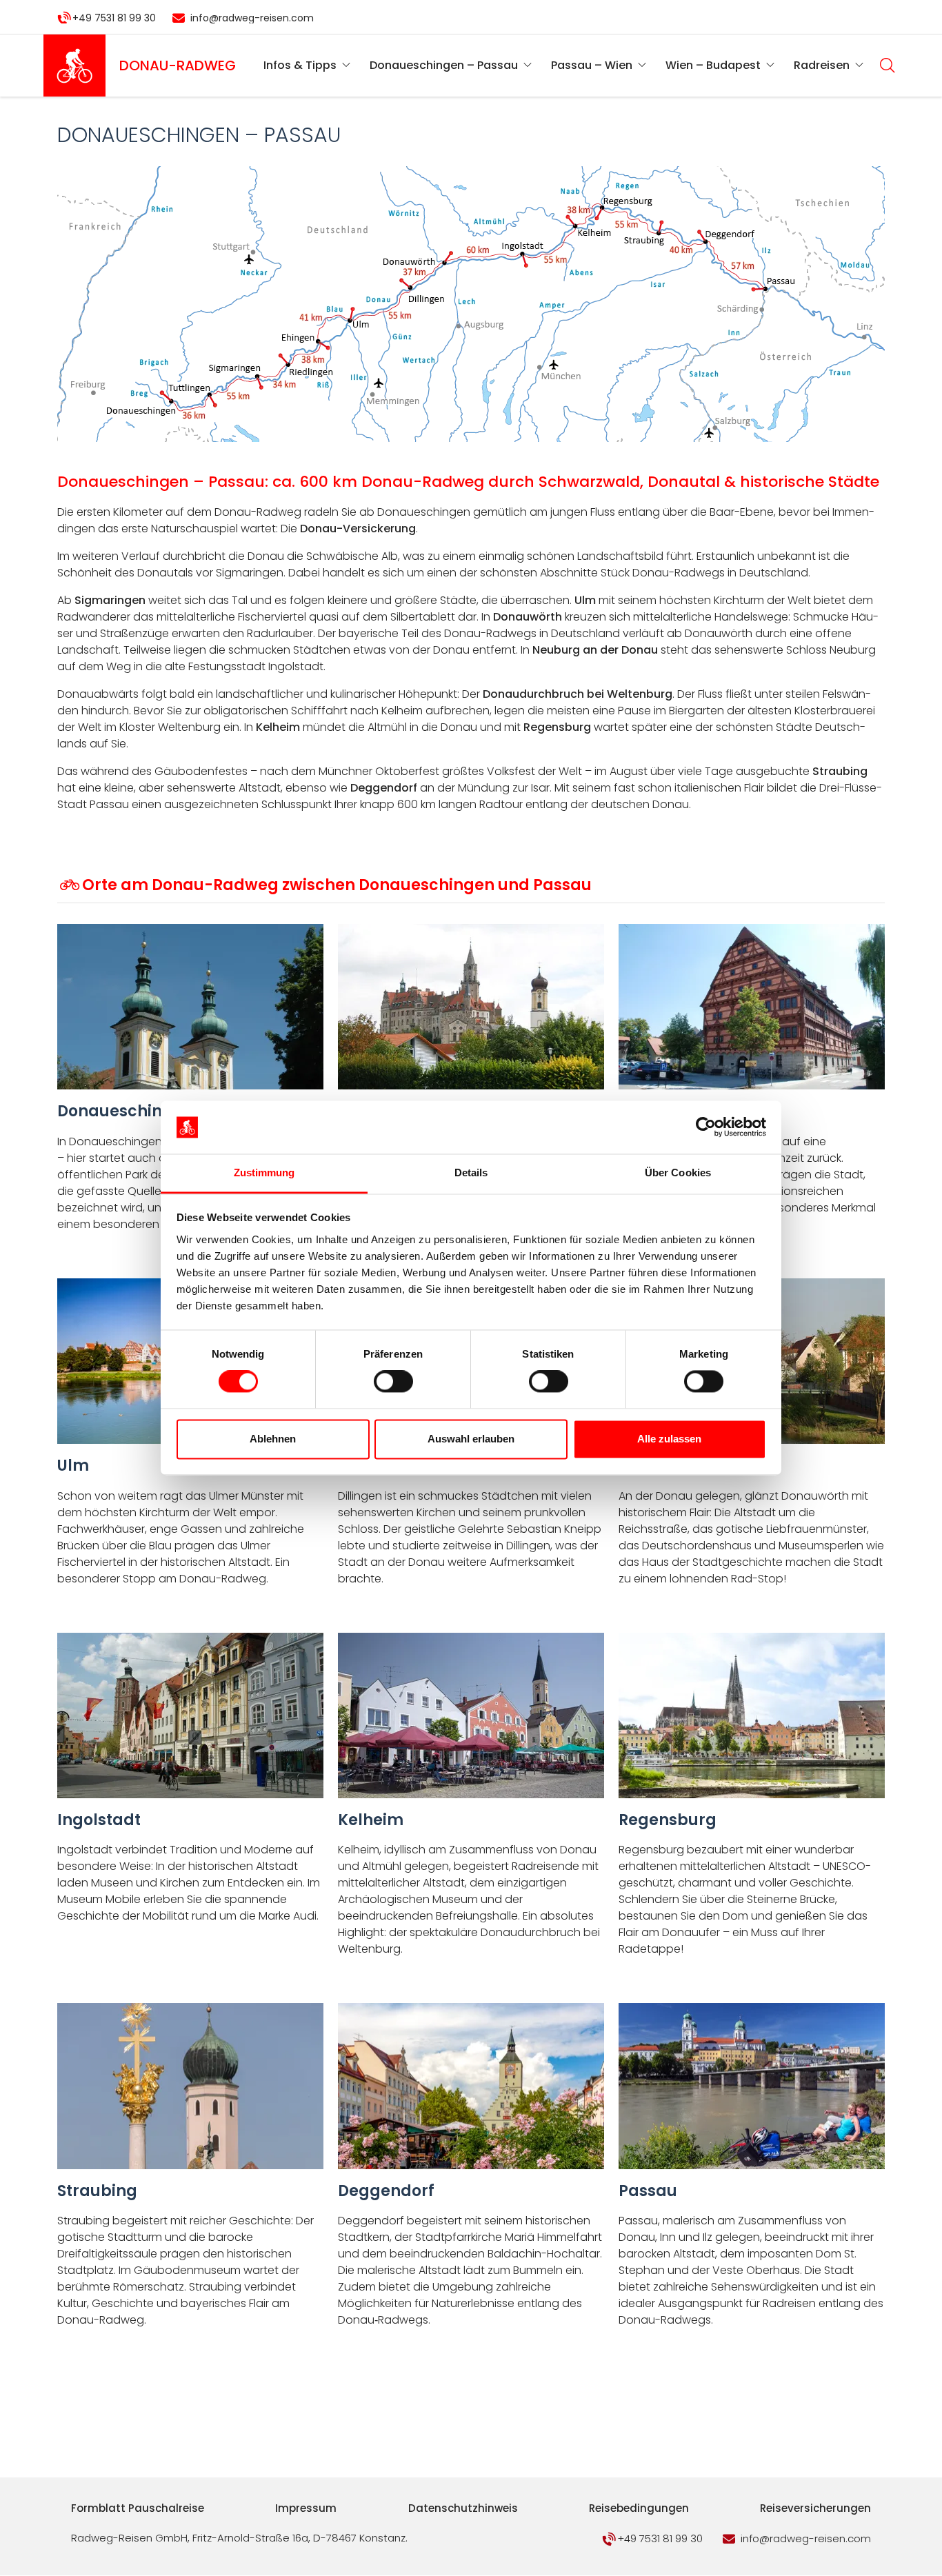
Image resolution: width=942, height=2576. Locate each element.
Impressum (306, 2508)
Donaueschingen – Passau (444, 65)
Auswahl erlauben (471, 1439)
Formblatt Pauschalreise (138, 2508)
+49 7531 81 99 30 (114, 18)
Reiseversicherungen (815, 2508)
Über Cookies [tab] (678, 1173)
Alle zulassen (669, 1439)
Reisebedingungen (639, 2508)
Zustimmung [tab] (264, 1173)
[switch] (393, 1382)
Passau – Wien (592, 65)
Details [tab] (471, 1173)
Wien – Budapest (713, 65)
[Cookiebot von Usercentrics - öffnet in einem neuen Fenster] (706, 1127)
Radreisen (822, 65)
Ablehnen (273, 1439)
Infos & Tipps (300, 65)
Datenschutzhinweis (463, 2508)
